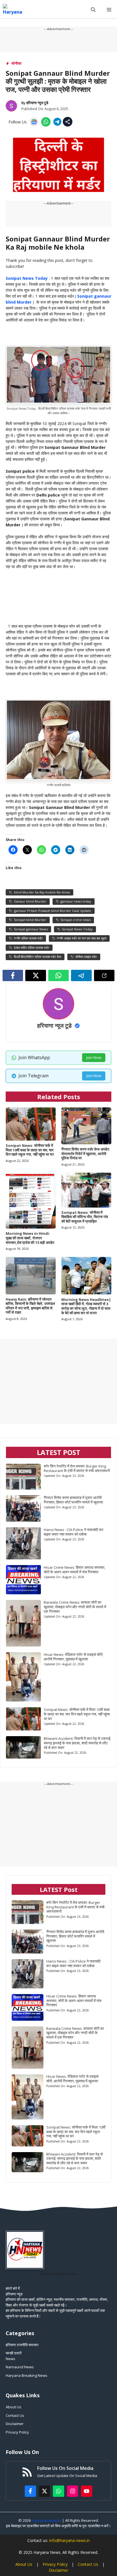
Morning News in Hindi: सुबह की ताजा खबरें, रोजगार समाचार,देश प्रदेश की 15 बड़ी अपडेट (30, 1238)
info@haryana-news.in (69, 2540)
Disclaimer (15, 2424)
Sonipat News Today (27, 278)
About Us (13, 2407)
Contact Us (15, 2415)
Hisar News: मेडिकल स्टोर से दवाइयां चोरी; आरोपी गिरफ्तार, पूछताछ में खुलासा (74, 1657)
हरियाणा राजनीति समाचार (22, 2345)
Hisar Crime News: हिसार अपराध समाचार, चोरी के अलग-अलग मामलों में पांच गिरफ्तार (75, 1570)
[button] (93, 10)
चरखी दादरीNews (14, 2356)
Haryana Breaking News (27, 2375)
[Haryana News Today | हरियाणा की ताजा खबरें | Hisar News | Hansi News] (12, 10)
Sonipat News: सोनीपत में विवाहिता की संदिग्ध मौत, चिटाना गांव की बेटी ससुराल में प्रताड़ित (85, 1217)
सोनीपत (16, 63)
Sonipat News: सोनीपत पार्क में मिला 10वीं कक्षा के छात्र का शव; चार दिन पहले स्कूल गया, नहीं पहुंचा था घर (30, 1150)
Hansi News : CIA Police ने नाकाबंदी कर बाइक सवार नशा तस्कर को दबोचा (74, 1532)
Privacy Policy (17, 2432)
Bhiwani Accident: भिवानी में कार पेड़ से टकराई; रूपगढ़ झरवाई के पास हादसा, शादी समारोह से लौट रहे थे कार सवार (77, 1743)
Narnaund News (20, 2367)
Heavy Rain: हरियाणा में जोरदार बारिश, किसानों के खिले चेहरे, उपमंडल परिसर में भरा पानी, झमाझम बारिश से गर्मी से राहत (30, 1306)
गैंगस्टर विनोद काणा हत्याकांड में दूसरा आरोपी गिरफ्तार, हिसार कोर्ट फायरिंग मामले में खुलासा (73, 1500)
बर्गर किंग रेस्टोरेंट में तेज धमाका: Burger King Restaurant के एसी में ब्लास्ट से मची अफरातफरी (77, 1468)
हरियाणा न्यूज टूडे (37, 103)
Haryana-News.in (46, 2520)
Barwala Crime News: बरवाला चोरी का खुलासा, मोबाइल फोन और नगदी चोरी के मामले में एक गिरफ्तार (75, 1607)
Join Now (94, 1057)
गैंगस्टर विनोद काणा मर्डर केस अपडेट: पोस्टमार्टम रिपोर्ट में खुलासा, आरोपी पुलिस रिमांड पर (86, 1154)
